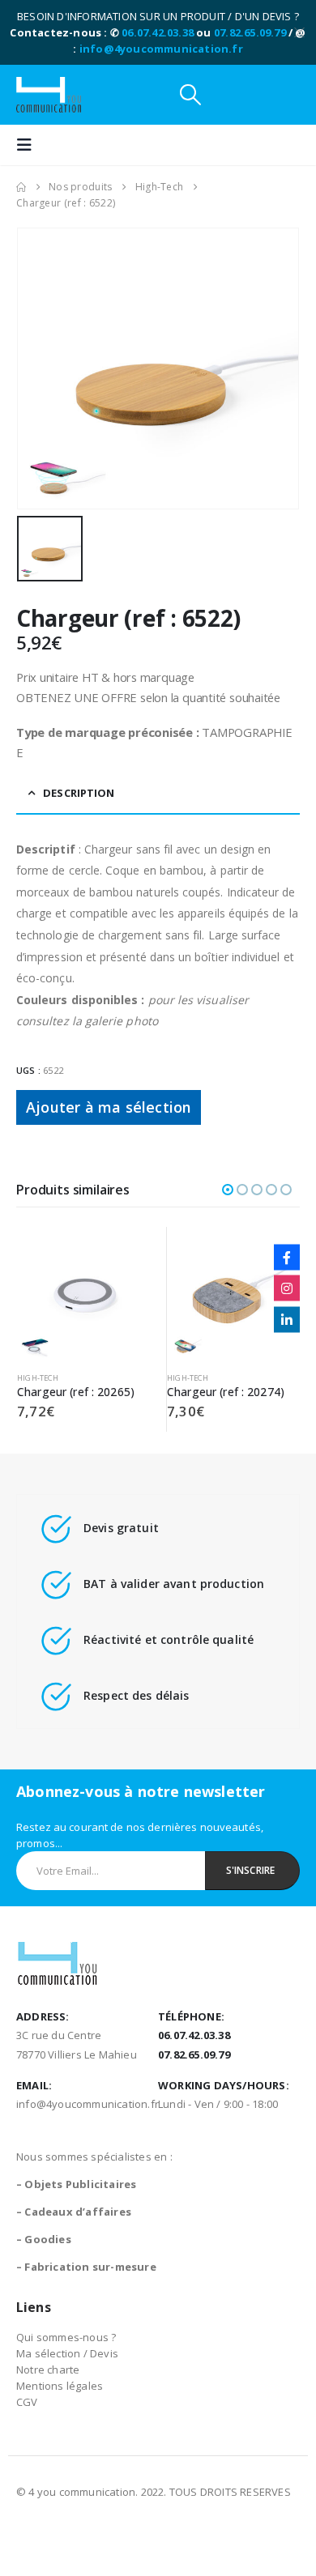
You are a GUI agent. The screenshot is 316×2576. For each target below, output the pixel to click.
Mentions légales (60, 2386)
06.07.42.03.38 (158, 32)
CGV (27, 2402)
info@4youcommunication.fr (161, 49)
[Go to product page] (83, 1293)
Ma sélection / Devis (67, 2353)
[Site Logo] (49, 95)
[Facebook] (287, 1257)
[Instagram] (287, 1288)
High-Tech (38, 1378)
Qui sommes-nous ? (66, 2337)
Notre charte (48, 2369)
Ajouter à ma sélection (109, 1107)
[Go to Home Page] (21, 187)
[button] (190, 95)
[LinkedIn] (287, 1319)
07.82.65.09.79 (250, 32)
